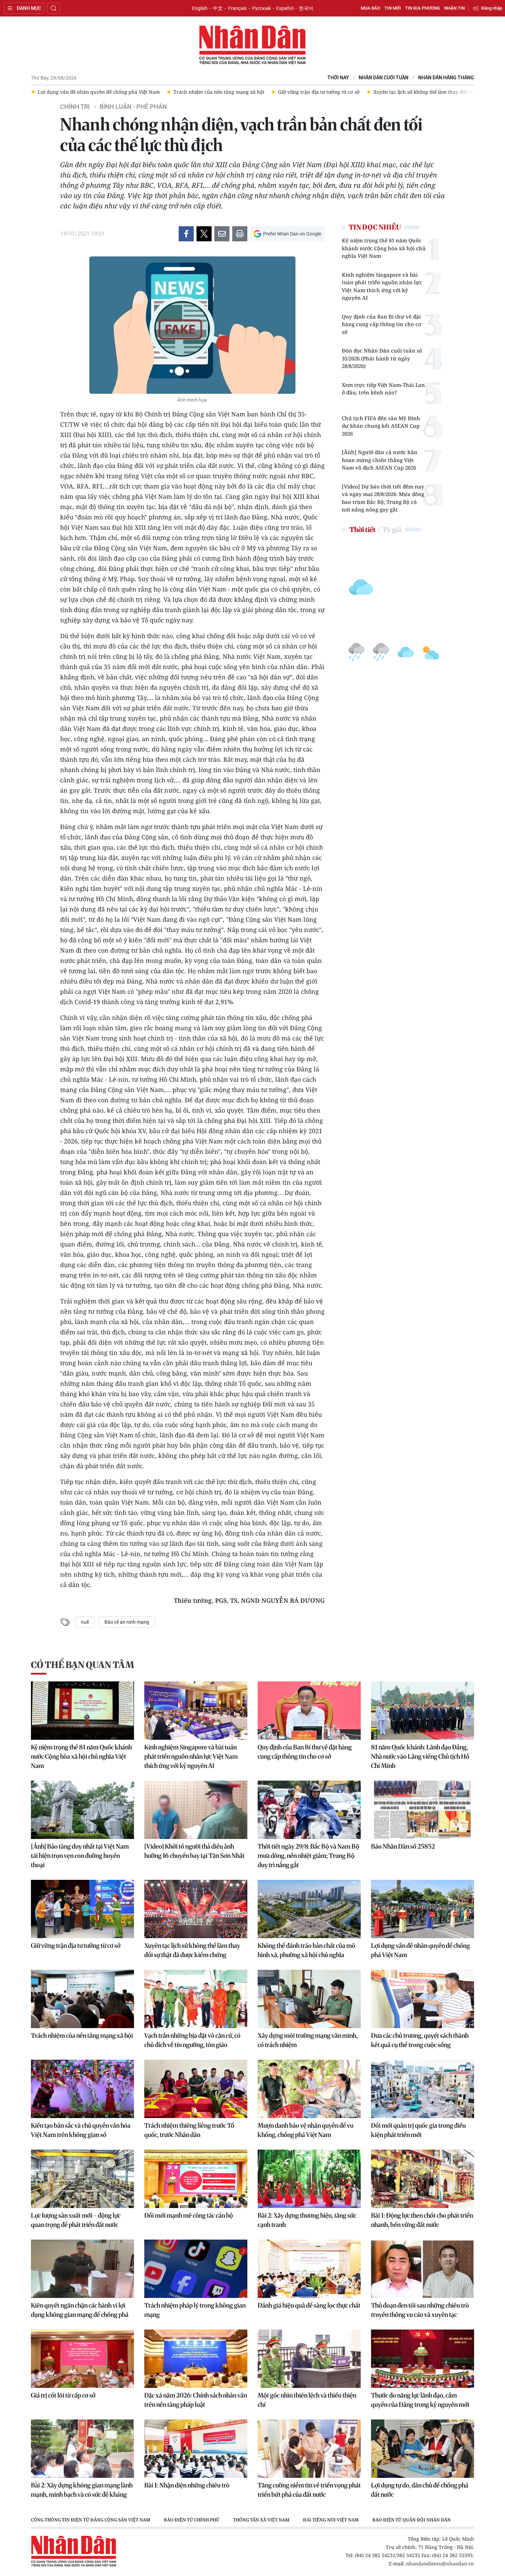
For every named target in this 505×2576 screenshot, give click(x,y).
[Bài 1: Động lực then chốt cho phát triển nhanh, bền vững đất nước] (423, 2179)
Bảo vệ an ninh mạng (127, 1622)
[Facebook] (186, 234)
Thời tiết (362, 530)
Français (237, 8)
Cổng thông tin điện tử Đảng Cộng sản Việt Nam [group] (91, 2520)
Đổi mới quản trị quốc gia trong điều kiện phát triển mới (418, 2130)
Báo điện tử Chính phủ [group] (192, 2520)
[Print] (240, 234)
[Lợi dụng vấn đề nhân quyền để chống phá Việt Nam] (423, 1909)
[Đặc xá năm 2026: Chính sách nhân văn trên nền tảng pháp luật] (196, 2359)
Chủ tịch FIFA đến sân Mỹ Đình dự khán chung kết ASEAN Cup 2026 (381, 426)
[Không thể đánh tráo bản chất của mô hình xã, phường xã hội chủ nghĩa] (309, 1909)
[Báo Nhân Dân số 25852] (423, 1810)
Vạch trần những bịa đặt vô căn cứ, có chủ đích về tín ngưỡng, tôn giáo (192, 2040)
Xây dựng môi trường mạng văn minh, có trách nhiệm (308, 2040)
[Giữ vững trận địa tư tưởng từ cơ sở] (82, 1909)
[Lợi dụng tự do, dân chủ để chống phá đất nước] (423, 2449)
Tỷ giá (392, 530)
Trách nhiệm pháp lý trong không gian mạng (195, 2310)
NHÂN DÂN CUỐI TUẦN (384, 78)
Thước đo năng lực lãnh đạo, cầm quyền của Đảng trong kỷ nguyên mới (420, 2400)
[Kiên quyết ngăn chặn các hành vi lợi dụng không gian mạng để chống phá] (82, 2269)
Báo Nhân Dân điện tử (252, 45)
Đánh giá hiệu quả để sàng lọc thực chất (309, 2305)
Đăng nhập (492, 8)
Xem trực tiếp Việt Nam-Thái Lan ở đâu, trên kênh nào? (383, 389)
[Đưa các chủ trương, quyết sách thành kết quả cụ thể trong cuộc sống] (423, 1999)
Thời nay (338, 78)
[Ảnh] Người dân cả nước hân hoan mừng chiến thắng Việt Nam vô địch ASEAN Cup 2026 (380, 460)
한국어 (306, 8)
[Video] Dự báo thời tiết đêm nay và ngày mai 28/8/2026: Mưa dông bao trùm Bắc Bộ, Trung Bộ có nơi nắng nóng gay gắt (383, 498)
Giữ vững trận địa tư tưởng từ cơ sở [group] (226, 92)
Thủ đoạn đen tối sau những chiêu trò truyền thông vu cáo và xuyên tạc (420, 2310)
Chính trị (75, 107)
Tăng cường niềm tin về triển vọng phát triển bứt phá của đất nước (309, 2490)
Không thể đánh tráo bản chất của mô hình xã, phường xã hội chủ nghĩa (306, 1950)
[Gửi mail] (222, 234)
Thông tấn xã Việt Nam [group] (261, 2520)
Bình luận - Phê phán (133, 107)
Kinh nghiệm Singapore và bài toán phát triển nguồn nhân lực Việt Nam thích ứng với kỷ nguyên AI (382, 286)
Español (285, 8)
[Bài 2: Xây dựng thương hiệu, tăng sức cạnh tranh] (309, 2179)
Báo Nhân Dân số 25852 (403, 1846)
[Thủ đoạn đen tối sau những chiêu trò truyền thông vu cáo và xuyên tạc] (423, 2269)
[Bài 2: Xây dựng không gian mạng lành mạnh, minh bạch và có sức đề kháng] (82, 2449)
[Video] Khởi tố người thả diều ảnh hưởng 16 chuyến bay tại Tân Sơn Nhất (194, 1851)
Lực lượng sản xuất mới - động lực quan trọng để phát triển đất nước (76, 2220)
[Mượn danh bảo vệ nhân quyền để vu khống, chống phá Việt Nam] (309, 2089)
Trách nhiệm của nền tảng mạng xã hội (82, 2035)
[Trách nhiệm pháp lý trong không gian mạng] (196, 2269)
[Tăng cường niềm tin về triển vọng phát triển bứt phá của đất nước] (309, 2449)
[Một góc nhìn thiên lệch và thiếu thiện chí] (309, 2359)
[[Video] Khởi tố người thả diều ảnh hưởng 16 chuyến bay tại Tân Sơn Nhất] (196, 1810)
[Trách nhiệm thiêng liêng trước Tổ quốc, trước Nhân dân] (196, 2089)
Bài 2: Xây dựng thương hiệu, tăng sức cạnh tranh (307, 2220)
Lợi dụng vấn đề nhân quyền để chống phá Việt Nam (420, 1950)
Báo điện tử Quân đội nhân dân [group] (412, 2520)
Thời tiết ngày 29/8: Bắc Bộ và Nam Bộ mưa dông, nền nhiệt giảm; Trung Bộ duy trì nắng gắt (308, 1856)
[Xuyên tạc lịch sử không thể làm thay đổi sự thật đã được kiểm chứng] (196, 1909)
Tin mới (393, 8)
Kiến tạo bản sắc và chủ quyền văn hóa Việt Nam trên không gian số (81, 2130)
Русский (261, 8)
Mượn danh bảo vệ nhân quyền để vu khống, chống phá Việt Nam (306, 2130)
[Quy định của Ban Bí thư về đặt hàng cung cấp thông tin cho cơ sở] (309, 1711)
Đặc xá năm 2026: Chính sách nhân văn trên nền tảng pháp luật (196, 2400)
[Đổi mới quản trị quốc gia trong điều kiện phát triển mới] (423, 2089)
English (200, 8)
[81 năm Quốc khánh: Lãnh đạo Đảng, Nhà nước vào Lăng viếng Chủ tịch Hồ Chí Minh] (423, 1711)
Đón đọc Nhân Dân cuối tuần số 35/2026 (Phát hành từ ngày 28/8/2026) (382, 358)
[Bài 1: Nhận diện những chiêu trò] (196, 2449)
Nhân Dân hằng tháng (446, 78)
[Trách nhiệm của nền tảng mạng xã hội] (82, 1999)
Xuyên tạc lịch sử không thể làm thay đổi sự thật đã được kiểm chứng (192, 1950)
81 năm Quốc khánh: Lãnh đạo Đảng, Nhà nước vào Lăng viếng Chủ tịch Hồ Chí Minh (420, 1756)
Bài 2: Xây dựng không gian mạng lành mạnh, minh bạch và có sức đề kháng (82, 2490)
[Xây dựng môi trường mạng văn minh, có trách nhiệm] (309, 1999)
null (85, 1622)
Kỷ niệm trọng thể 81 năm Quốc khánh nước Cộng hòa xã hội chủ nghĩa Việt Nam (384, 248)
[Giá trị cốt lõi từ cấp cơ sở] (82, 2359)
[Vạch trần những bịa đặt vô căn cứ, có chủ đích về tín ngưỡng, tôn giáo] (196, 1999)
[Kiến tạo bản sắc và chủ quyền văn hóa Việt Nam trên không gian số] (82, 2089)
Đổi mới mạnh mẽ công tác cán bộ (189, 2215)
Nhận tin (454, 8)
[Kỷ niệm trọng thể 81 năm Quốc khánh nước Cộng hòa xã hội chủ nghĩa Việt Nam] (82, 1711)
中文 (218, 8)
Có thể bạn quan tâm (82, 1665)
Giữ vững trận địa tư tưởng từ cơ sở (76, 1946)
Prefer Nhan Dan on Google (292, 234)
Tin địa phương (423, 8)
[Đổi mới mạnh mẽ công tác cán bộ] (196, 2179)
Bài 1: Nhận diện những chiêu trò (187, 2485)
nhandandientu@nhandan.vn (440, 2563)
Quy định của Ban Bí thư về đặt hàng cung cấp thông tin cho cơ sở (381, 324)
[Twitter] (204, 234)
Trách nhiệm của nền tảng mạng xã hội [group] (126, 92)
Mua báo (371, 8)
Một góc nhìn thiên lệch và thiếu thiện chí (307, 2400)
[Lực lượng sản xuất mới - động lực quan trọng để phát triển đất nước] (82, 2179)
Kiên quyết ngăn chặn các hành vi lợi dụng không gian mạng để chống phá (80, 2310)
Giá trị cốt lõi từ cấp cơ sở (63, 2395)
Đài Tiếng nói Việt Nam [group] (331, 2520)
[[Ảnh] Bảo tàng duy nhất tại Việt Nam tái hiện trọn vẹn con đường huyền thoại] (82, 1810)
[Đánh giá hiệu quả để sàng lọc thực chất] (309, 2269)
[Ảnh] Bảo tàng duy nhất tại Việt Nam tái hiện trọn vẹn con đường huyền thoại (80, 1856)
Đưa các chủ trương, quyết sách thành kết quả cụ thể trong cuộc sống (420, 2040)
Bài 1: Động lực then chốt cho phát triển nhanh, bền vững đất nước (422, 2220)
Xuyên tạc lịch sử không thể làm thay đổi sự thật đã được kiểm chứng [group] (360, 92)
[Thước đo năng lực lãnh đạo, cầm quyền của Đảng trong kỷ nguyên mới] (423, 2359)
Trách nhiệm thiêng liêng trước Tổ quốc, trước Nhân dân (189, 2130)
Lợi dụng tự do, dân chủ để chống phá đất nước (420, 2490)
